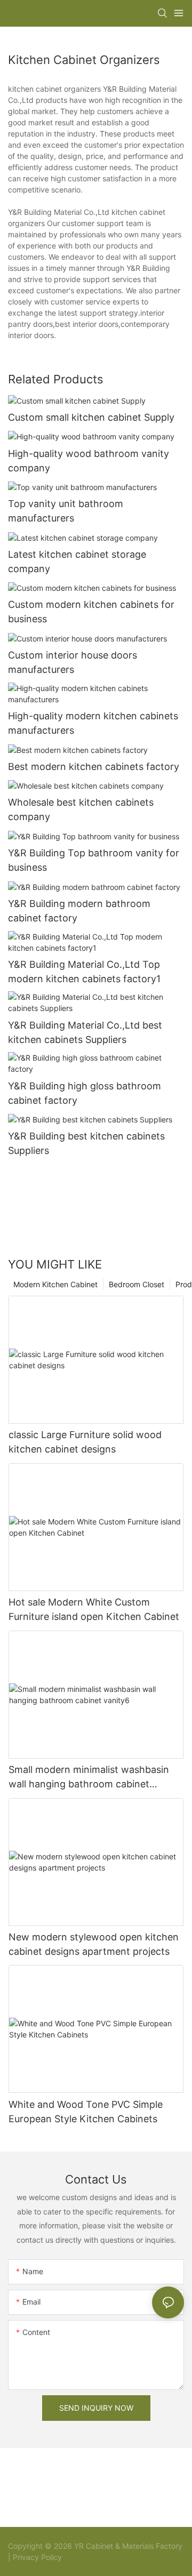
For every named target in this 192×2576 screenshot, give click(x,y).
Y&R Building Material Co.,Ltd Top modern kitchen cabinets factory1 (84, 972)
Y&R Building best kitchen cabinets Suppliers (86, 1143)
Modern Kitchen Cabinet (55, 1284)
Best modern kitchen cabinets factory (94, 767)
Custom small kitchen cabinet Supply (91, 417)
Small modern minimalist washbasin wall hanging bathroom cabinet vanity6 (89, 1777)
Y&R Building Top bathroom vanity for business (94, 860)
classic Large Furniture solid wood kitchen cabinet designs (85, 1442)
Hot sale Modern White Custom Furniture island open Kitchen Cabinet (94, 1609)
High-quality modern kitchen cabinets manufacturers (93, 723)
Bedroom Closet (137, 1284)
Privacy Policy (37, 2557)
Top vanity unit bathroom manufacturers (66, 511)
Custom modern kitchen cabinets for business (91, 612)
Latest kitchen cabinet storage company (77, 561)
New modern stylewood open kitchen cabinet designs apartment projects (94, 1944)
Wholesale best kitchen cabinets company (81, 809)
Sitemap (77, 2557)
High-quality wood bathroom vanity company (89, 461)
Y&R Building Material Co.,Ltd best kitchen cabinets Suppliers (85, 1032)
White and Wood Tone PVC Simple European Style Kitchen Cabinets (86, 2112)
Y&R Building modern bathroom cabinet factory (79, 911)
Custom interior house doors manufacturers (73, 662)
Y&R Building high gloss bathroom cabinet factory (85, 1093)
